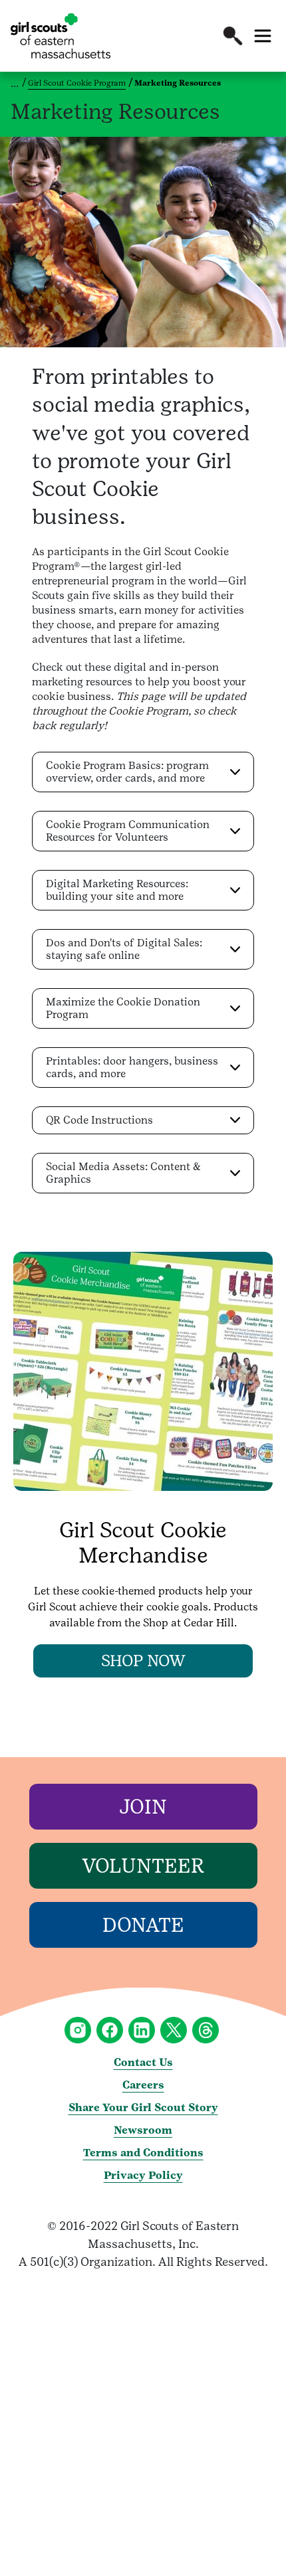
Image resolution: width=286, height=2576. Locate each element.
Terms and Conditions (143, 2153)
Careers (143, 2085)
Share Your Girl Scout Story (143, 2107)
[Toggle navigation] (263, 36)
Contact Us (143, 2062)
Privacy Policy (143, 2175)
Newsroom (143, 2130)
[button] (233, 36)
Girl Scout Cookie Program (77, 83)
